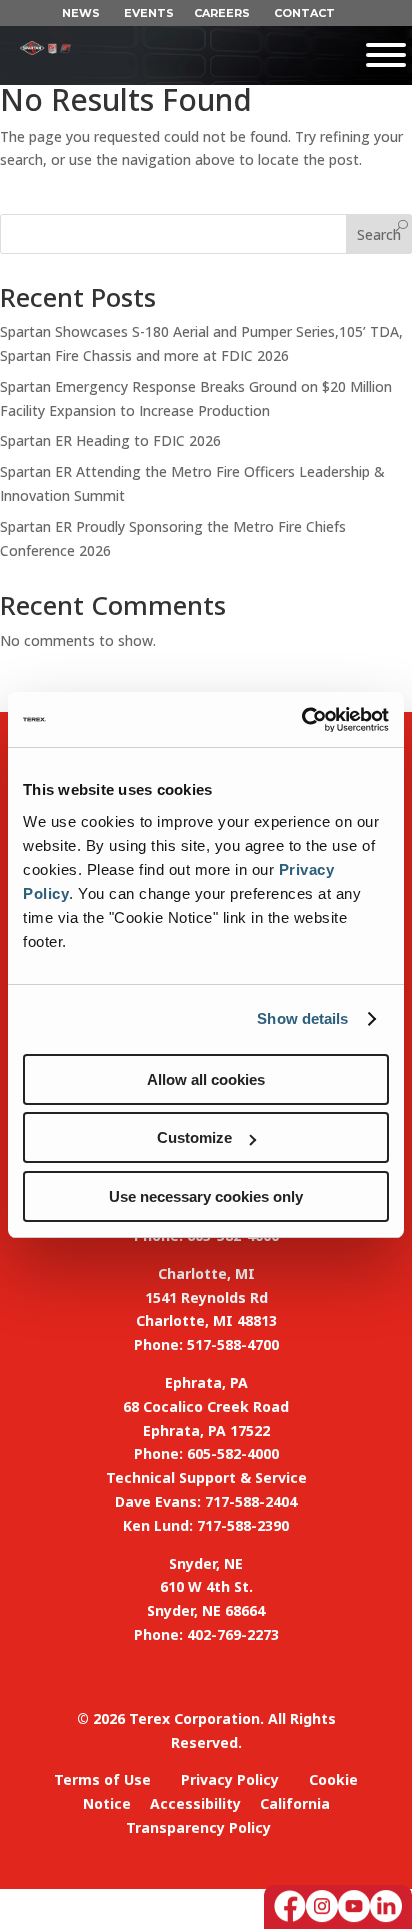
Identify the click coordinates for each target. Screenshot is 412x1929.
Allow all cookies (206, 1079)
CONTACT (304, 13)
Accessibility (195, 1803)
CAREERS (222, 13)
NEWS (81, 13)
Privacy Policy (230, 1779)
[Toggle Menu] (241, 55)
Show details (302, 1018)
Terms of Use (102, 1779)
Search (379, 234)
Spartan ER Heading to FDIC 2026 (110, 440)
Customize (194, 1137)
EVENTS (149, 13)
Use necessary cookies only (206, 1196)
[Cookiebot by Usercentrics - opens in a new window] (301, 720)
